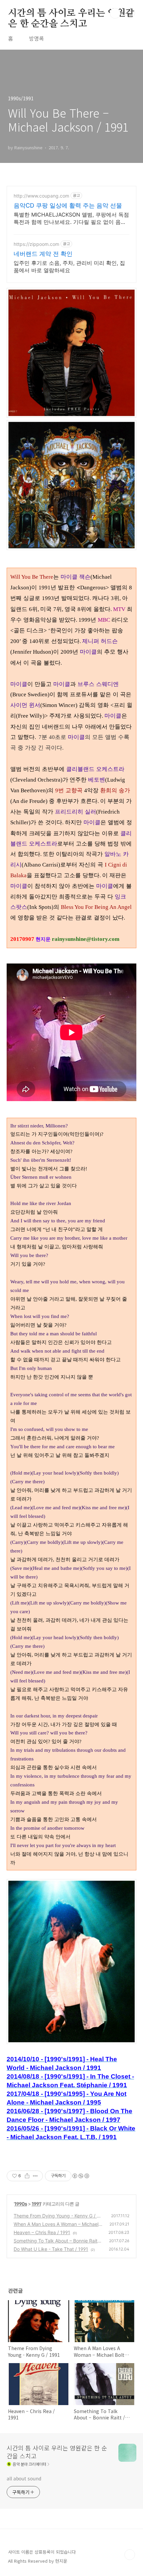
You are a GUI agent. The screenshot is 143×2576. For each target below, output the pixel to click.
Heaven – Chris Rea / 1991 (42, 2232)
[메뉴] (130, 13)
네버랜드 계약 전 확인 (43, 254)
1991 (36, 2204)
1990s (21, 2204)
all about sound (24, 2478)
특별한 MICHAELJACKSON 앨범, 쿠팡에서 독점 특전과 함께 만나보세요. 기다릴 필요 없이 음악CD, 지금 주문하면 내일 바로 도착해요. (71, 218)
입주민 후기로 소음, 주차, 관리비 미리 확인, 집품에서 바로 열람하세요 (69, 267)
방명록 (36, 38)
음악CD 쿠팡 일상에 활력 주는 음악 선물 (68, 205)
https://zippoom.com (36, 244)
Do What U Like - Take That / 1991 (51, 2249)
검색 (115, 13)
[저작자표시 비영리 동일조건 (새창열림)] (80, 2176)
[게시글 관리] (35, 2176)
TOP (130, 2555)
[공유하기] (27, 2176)
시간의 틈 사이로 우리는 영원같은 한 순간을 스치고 (71, 14)
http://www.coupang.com (41, 196)
